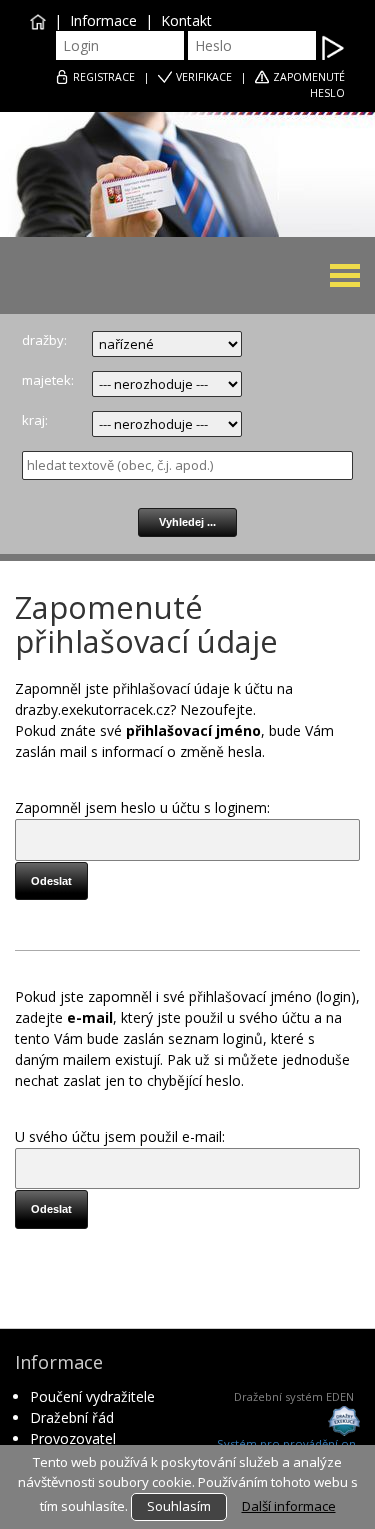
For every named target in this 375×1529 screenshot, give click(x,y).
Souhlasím (179, 1506)
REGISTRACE (104, 77)
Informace (103, 20)
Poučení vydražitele (92, 1396)
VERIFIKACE (204, 77)
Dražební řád (72, 1417)
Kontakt (186, 20)
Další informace (289, 1506)
